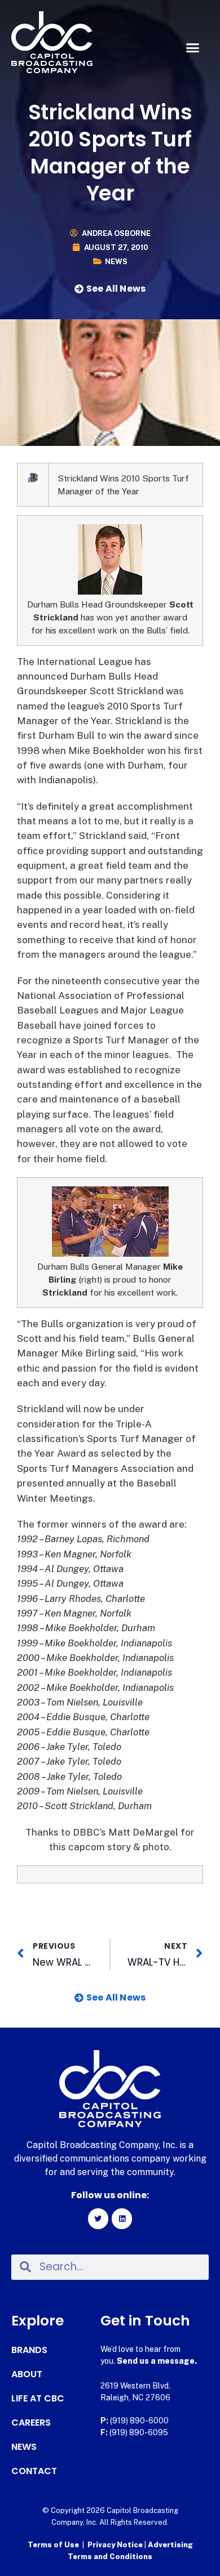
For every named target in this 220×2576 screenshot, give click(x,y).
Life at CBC (38, 2399)
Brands (29, 2350)
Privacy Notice (116, 2545)
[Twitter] (98, 2218)
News (116, 262)
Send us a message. (157, 2361)
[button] (193, 48)
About (27, 2374)
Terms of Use (53, 2545)
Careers (31, 2423)
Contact (34, 2471)
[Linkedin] (122, 2218)
